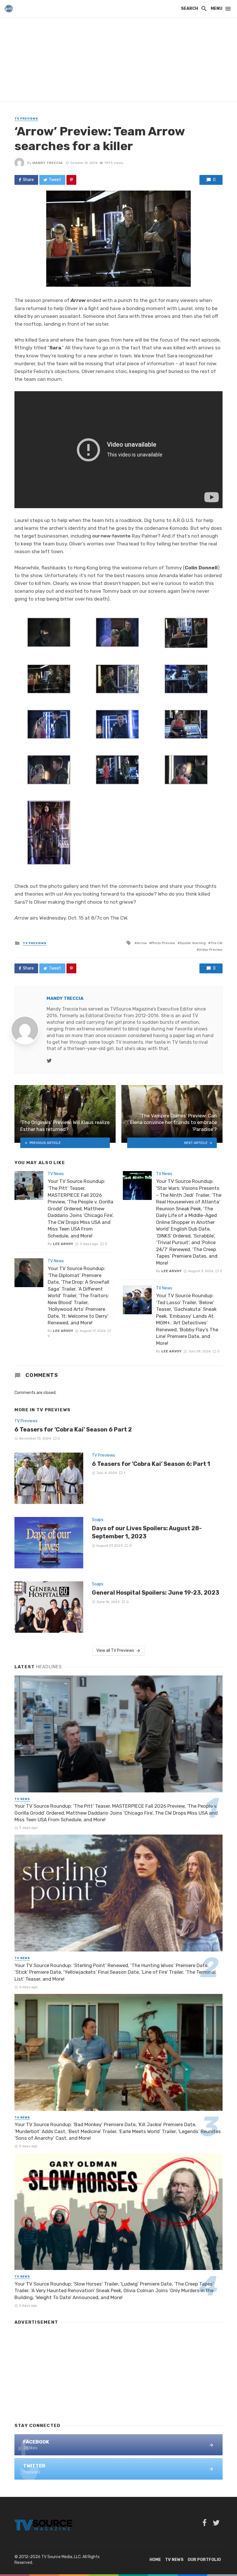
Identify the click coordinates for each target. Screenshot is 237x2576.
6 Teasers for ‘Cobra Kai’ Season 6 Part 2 (73, 1429)
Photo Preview (163, 943)
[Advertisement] (118, 61)
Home (155, 2560)
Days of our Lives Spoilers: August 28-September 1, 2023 (147, 1532)
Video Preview (211, 950)
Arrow (142, 943)
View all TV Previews (115, 1650)
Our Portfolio (204, 2560)
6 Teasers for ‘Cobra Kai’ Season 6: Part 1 (151, 1464)
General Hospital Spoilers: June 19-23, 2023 (156, 1593)
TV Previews (26, 119)
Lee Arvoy (63, 1244)
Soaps (98, 1520)
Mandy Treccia (48, 163)
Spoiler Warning (193, 943)
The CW (216, 943)
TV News (56, 1174)
